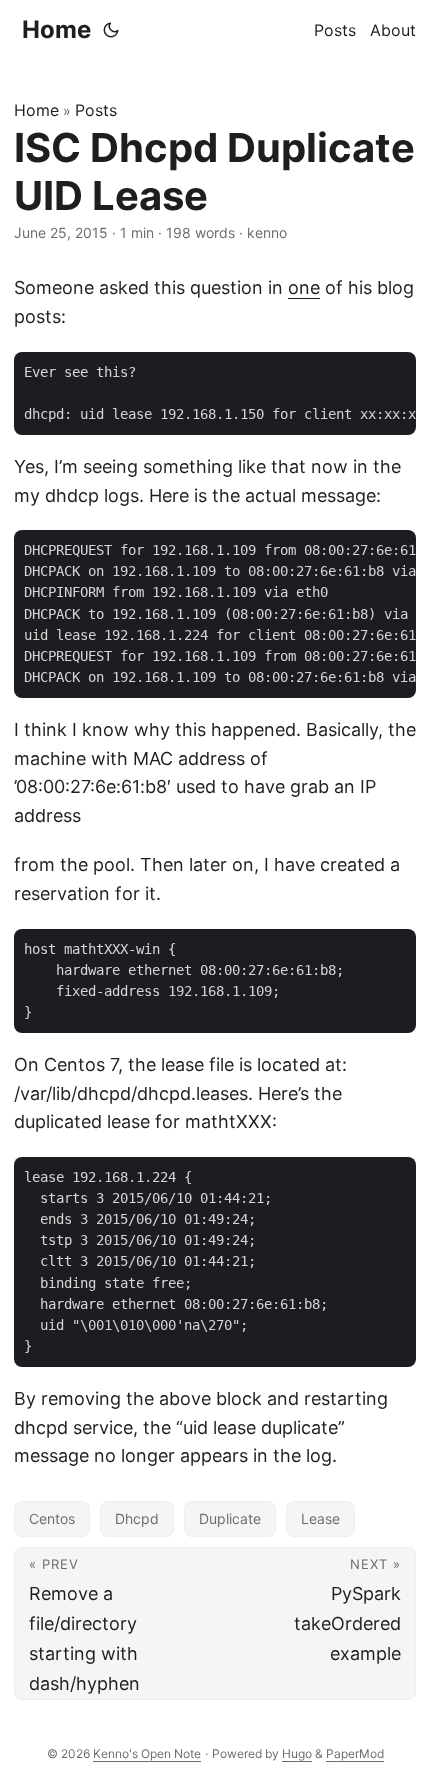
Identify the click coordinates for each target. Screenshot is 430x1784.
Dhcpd (137, 1518)
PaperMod (355, 1753)
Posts (96, 110)
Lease (320, 1518)
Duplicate (230, 1518)
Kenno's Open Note (147, 1753)
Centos (52, 1518)
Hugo (297, 1753)
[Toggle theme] (111, 30)
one (304, 287)
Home (56, 29)
